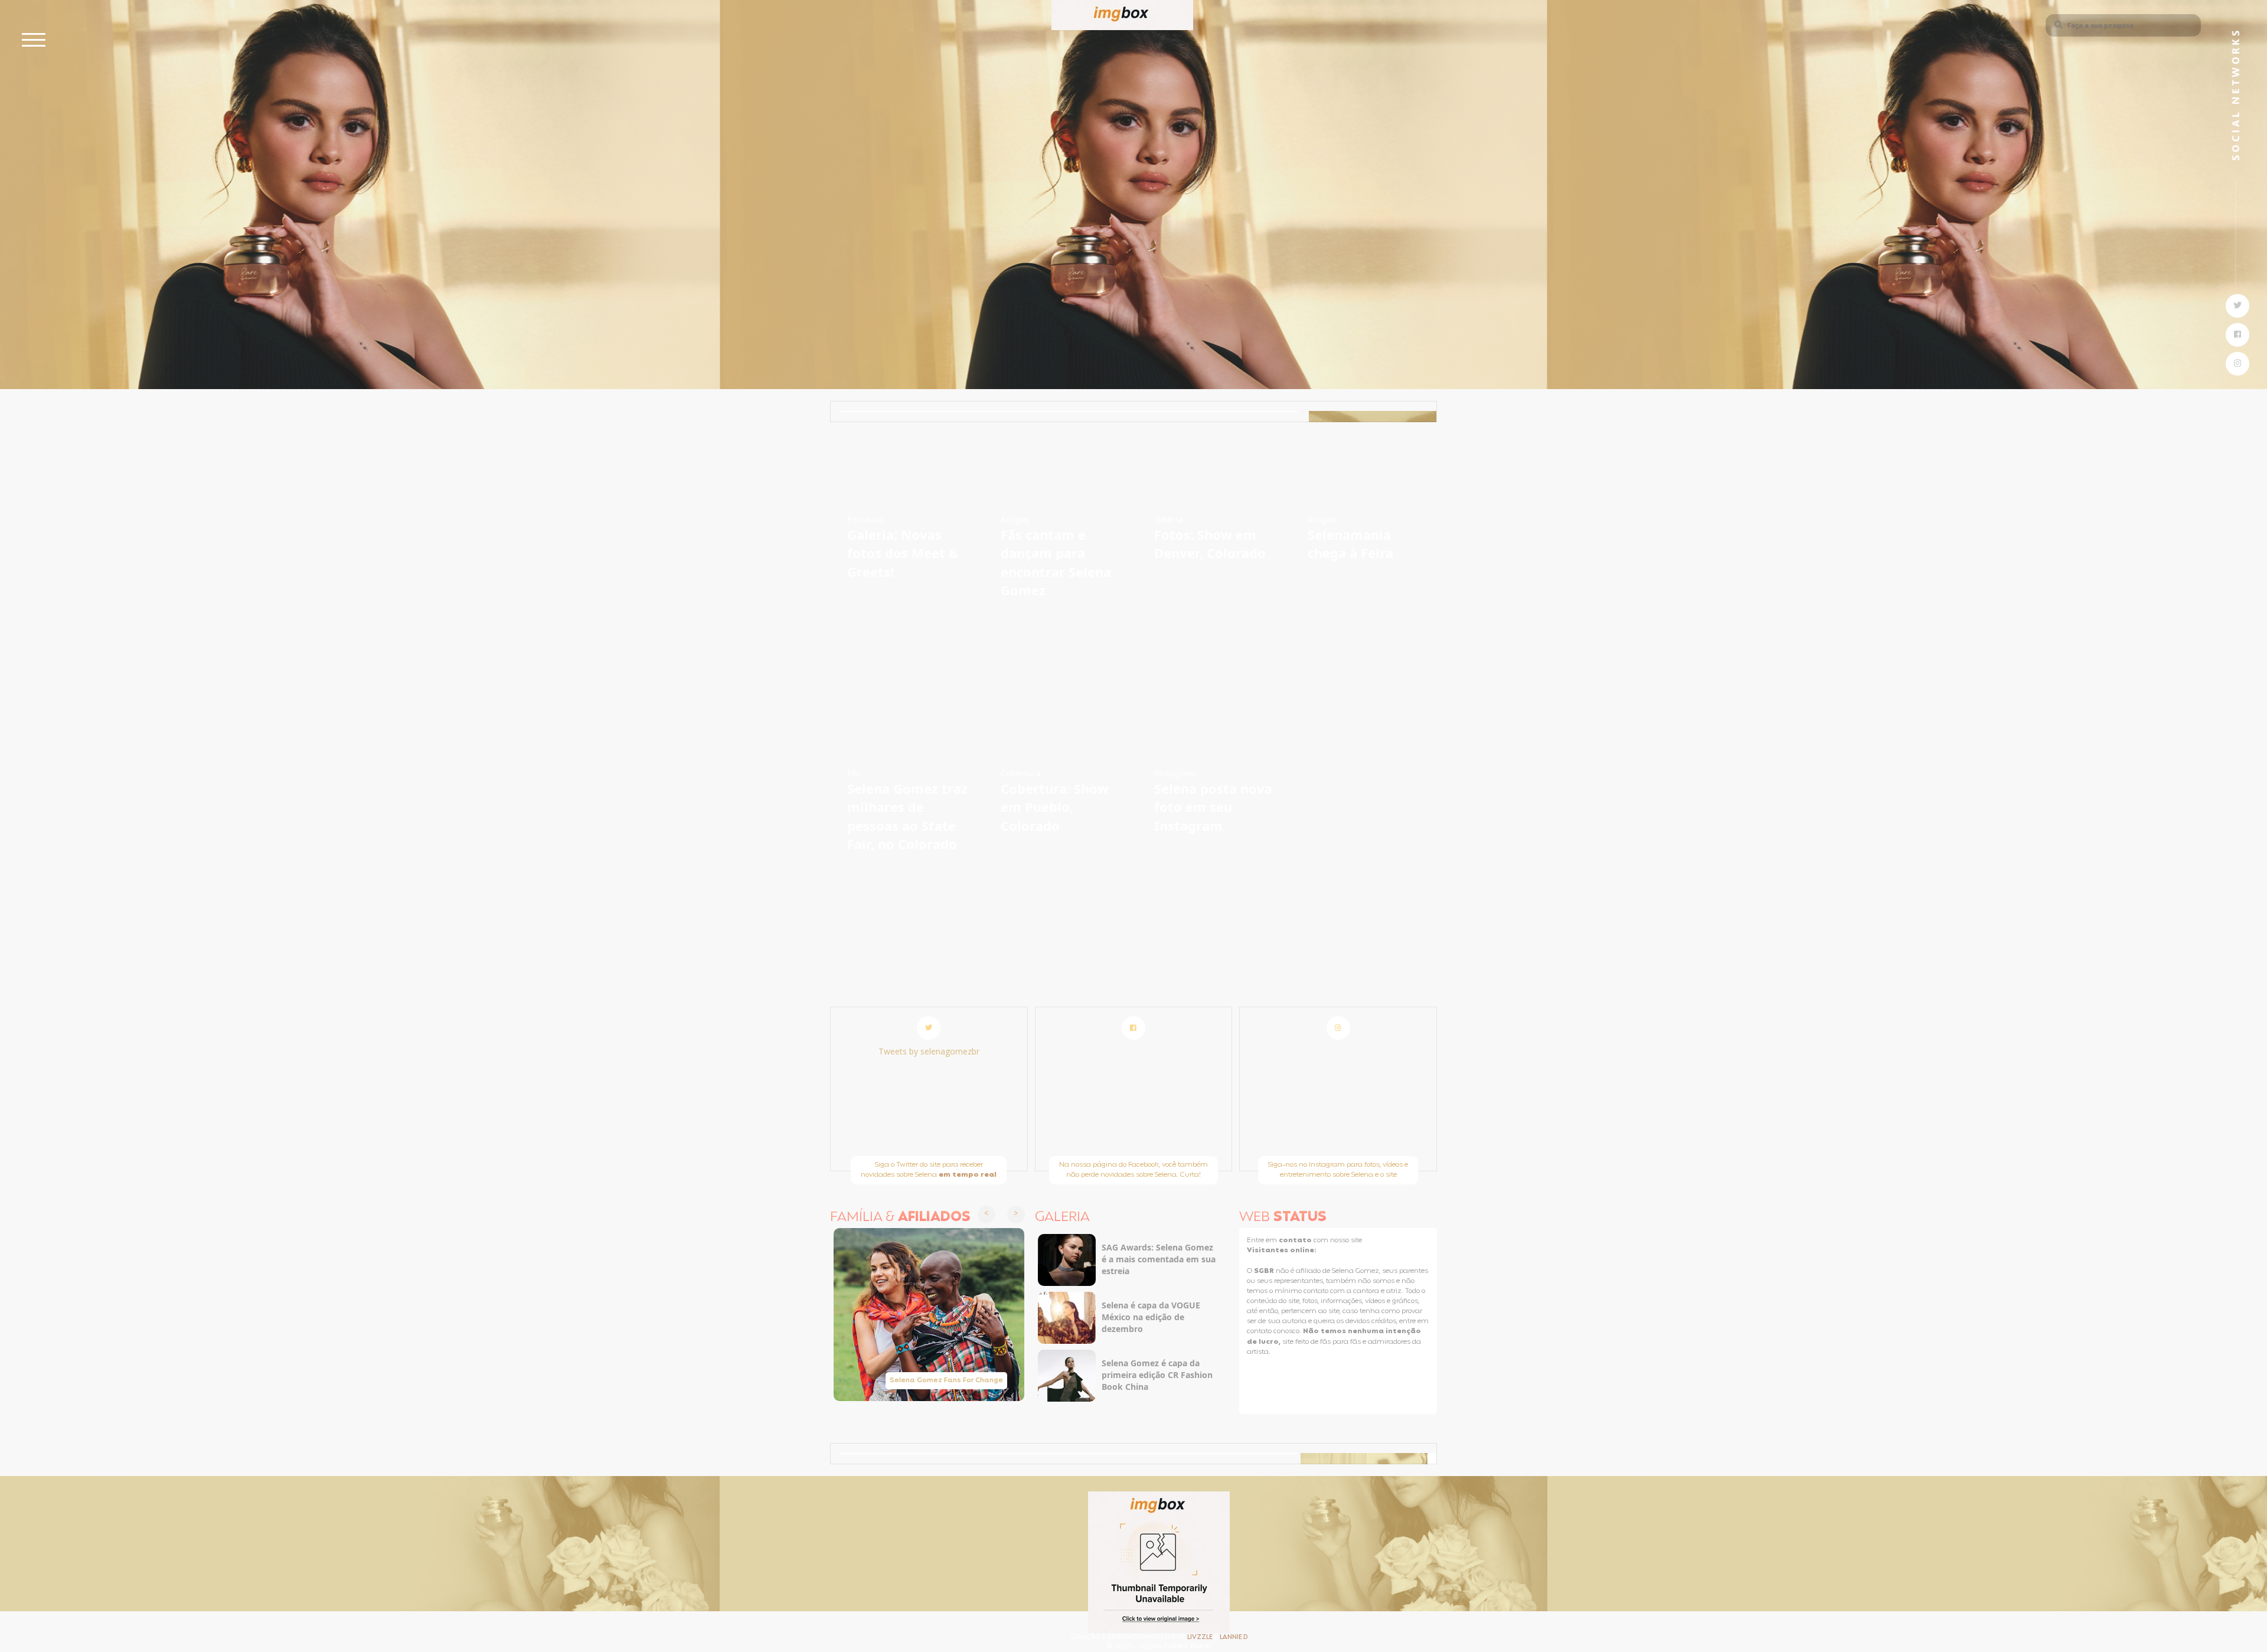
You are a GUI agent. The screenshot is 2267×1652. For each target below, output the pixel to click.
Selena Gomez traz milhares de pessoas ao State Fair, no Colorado (907, 816)
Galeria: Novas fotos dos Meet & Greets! (903, 553)
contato (1296, 1240)
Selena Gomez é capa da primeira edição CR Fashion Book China (1157, 1375)
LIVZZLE (1201, 1638)
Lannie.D (1234, 1638)
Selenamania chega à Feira (1350, 543)
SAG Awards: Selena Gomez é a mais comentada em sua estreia (1159, 1259)
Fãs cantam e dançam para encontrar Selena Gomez (1056, 562)
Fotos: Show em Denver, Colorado (1210, 543)
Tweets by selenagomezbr (929, 1051)
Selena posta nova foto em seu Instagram (1213, 807)
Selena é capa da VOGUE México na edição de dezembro (1151, 1317)
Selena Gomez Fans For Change (946, 1380)
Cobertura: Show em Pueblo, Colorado (1055, 807)
